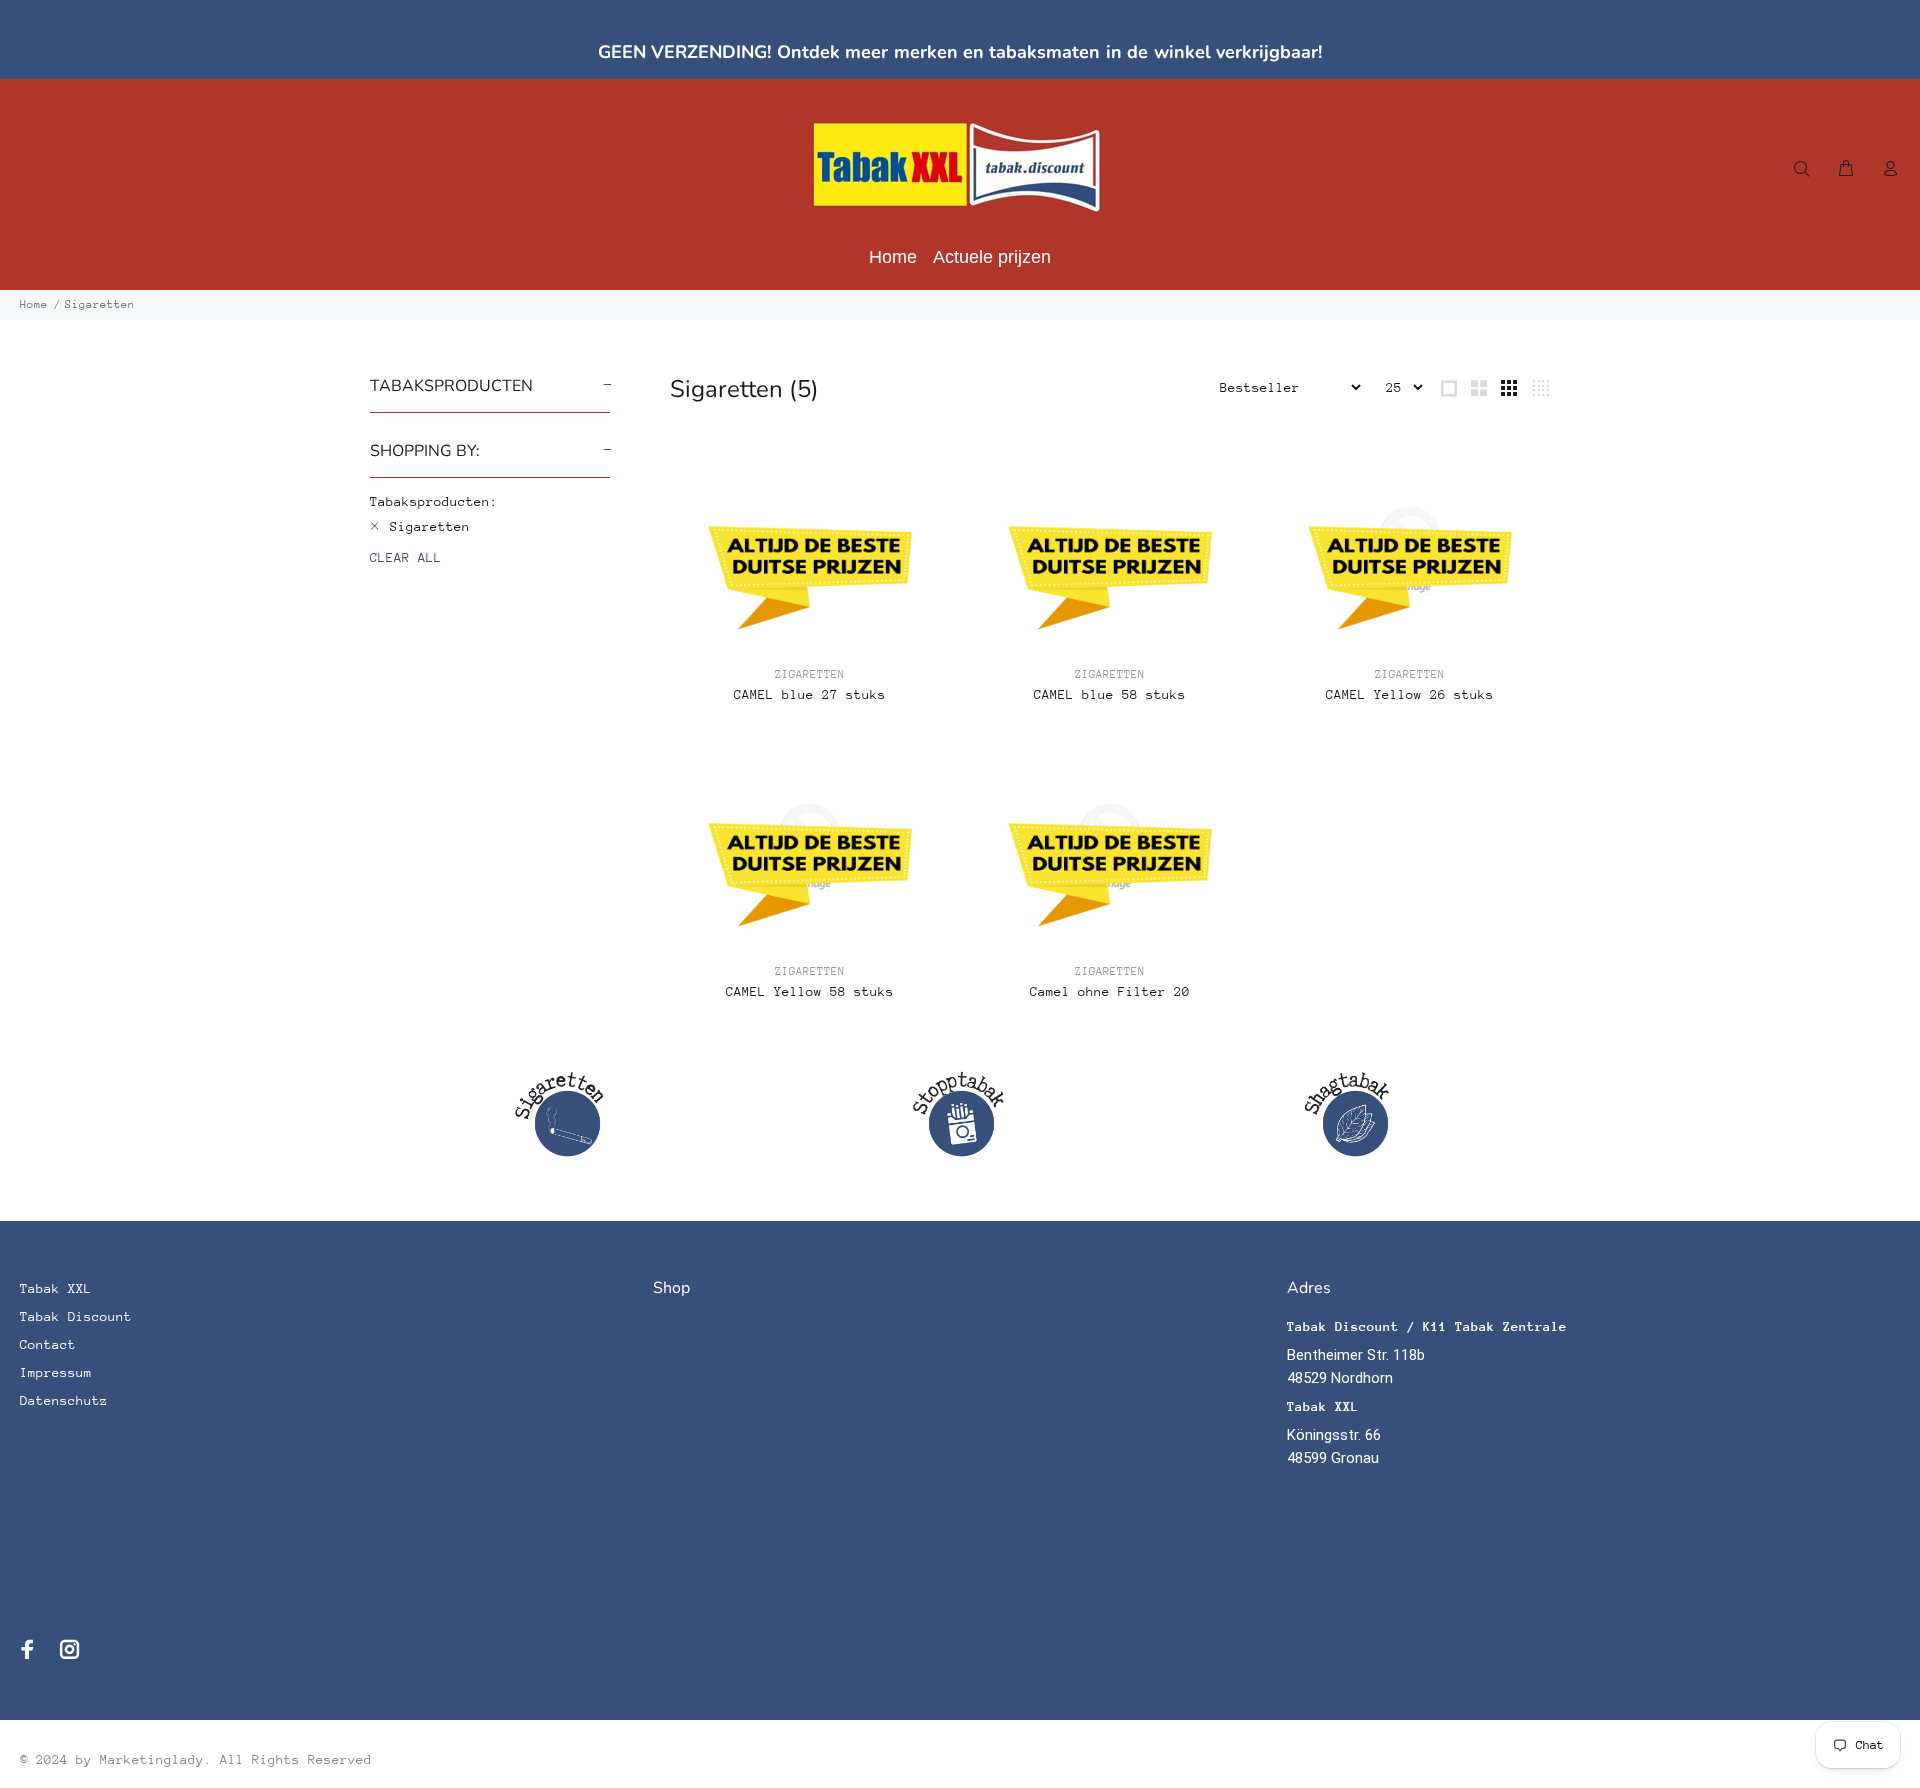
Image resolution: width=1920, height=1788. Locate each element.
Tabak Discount (76, 1316)
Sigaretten (100, 304)
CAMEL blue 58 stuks (1110, 694)
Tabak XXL (56, 1288)
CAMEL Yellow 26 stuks (1410, 694)
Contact (48, 1344)
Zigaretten (810, 674)
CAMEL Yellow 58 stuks (810, 991)
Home (34, 304)
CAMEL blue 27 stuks (810, 694)
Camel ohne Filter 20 (1110, 991)
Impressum (56, 1372)
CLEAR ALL (406, 557)
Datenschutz (64, 1400)
